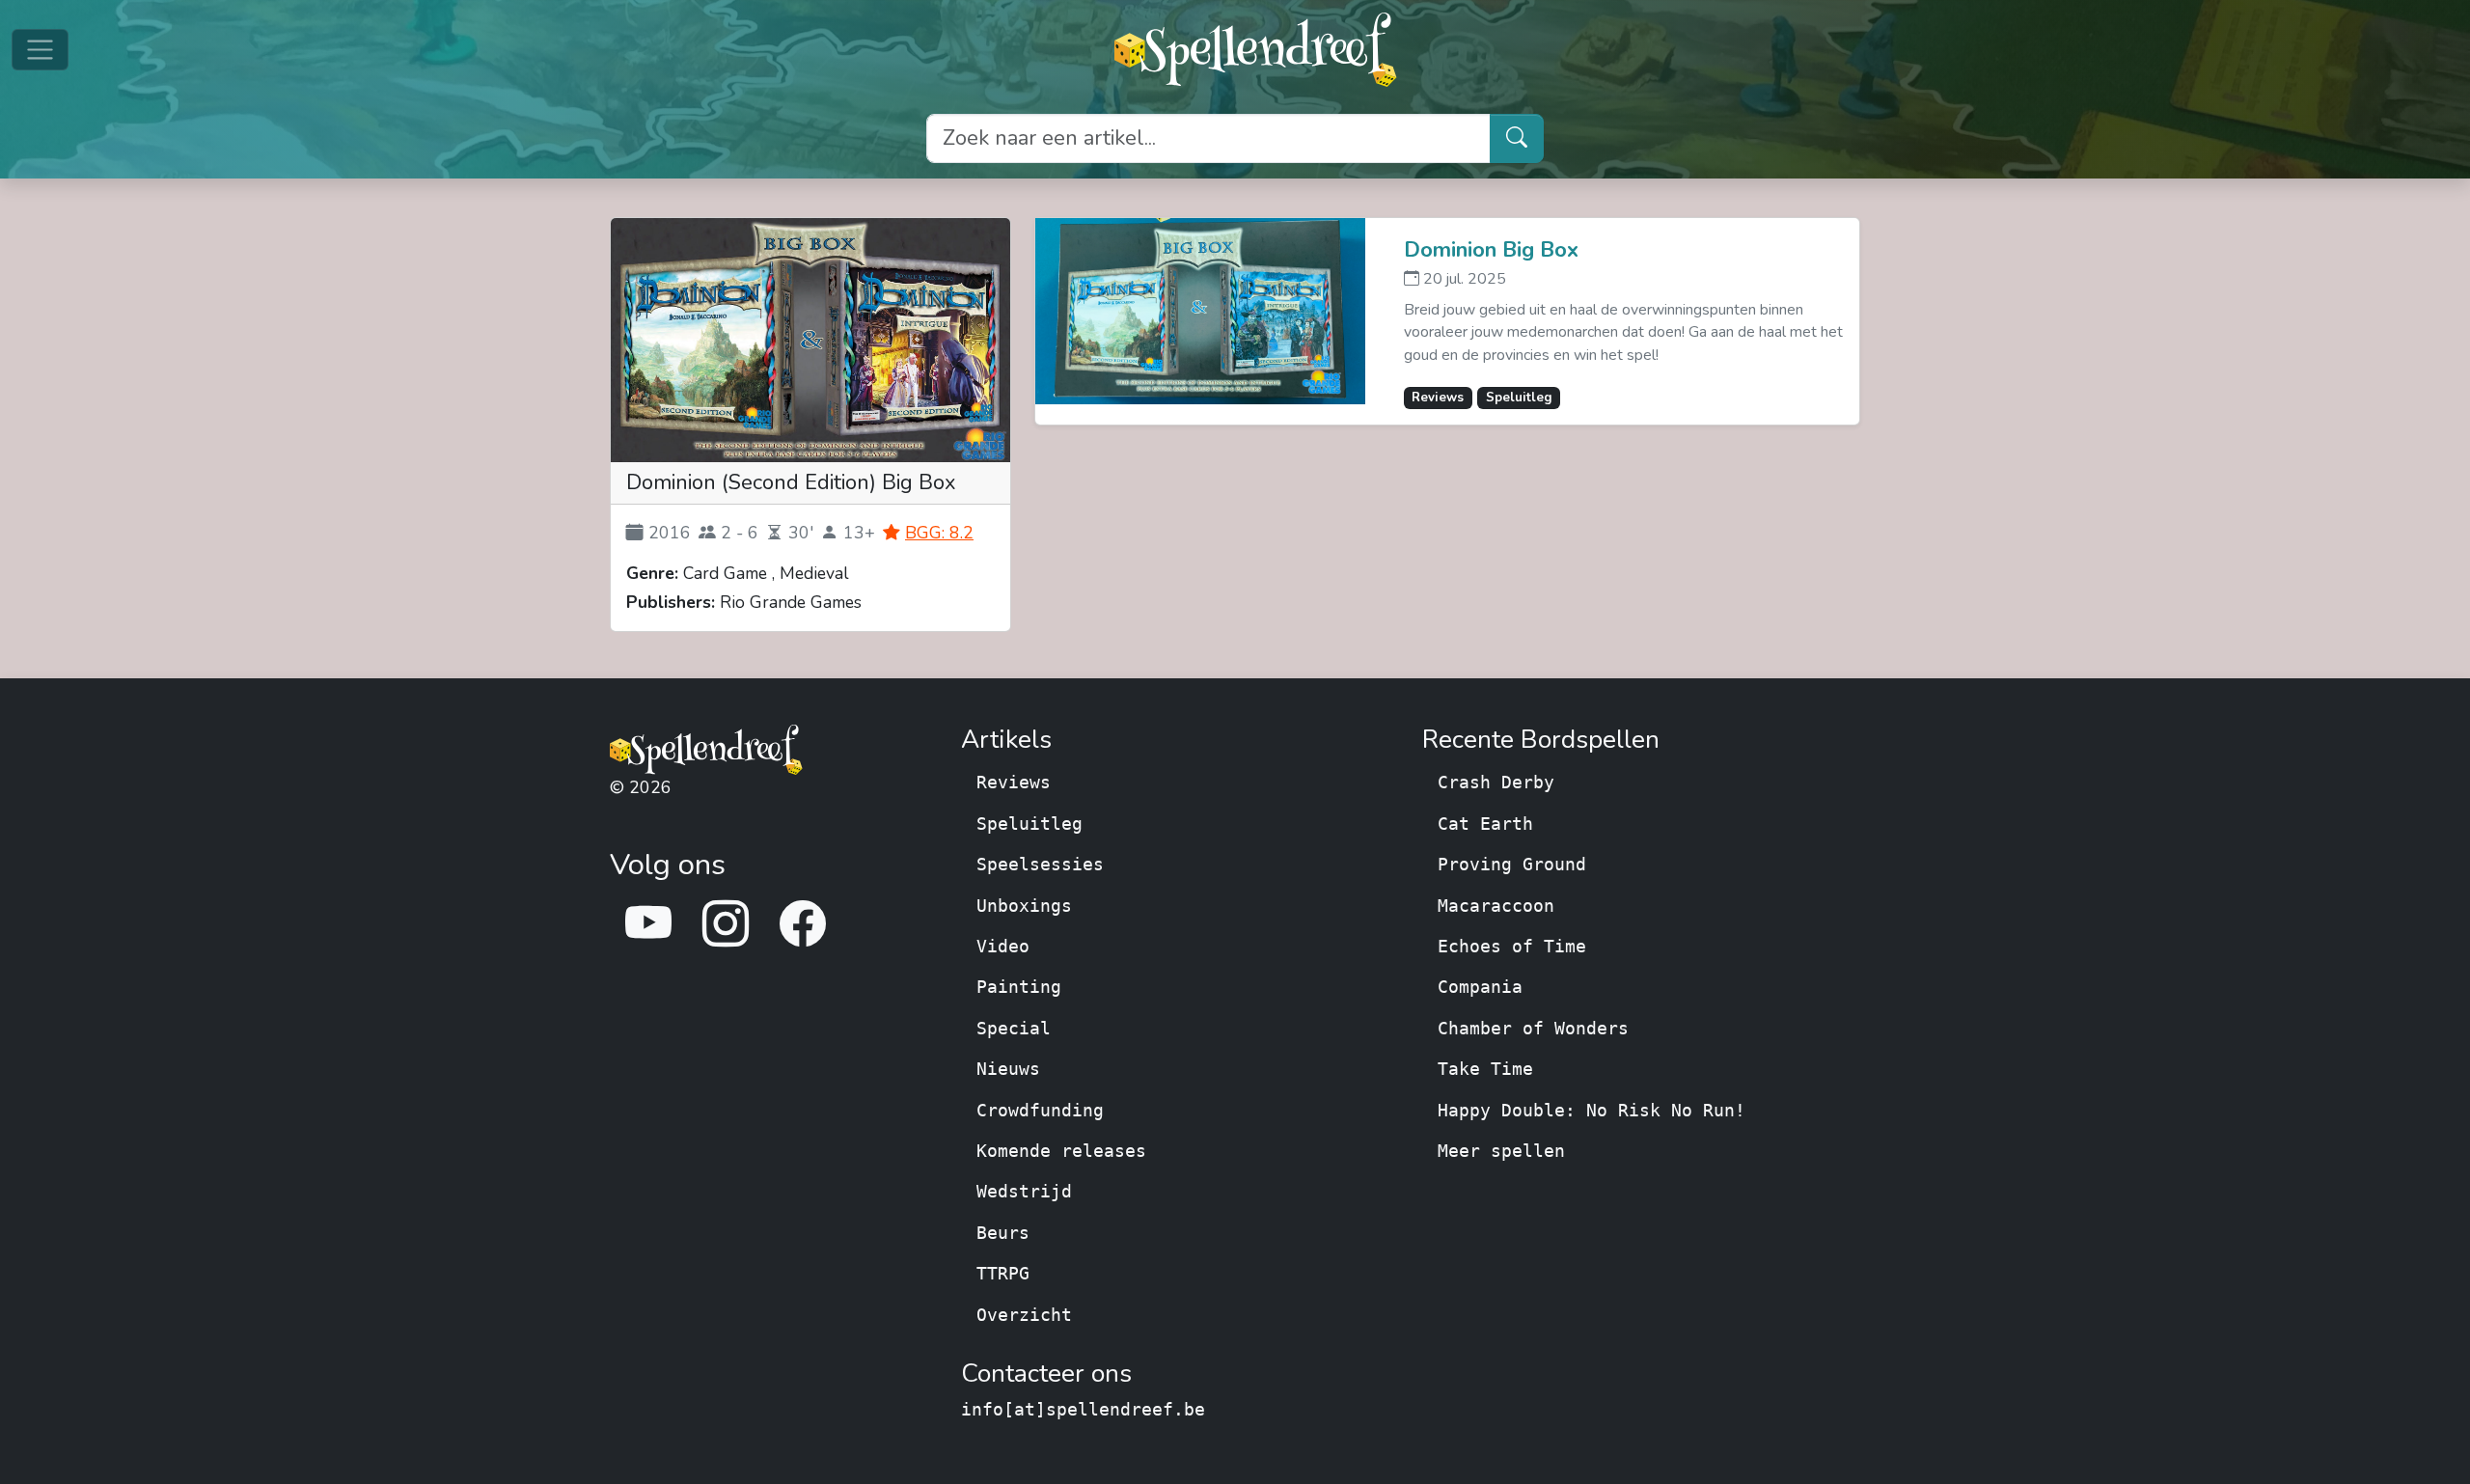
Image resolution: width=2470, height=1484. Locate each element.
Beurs (1003, 1233)
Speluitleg (1029, 824)
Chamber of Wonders (1533, 1029)
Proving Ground (1512, 865)
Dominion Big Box (1491, 251)
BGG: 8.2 (939, 533)
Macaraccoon (1496, 906)
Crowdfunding (1040, 1111)
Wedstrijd (1024, 1192)
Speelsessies (1040, 865)
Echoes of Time (1512, 947)
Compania (1480, 987)
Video (1003, 947)
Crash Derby (1496, 783)
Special (1014, 1029)
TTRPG (1003, 1274)
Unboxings (1024, 906)
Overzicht (1024, 1315)
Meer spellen (1501, 1151)
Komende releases (1061, 1151)
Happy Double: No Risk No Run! (1592, 1111)
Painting (1019, 987)
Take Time (1485, 1069)
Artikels (1006, 740)
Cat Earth (1485, 824)
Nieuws (1008, 1069)
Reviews (1014, 783)
